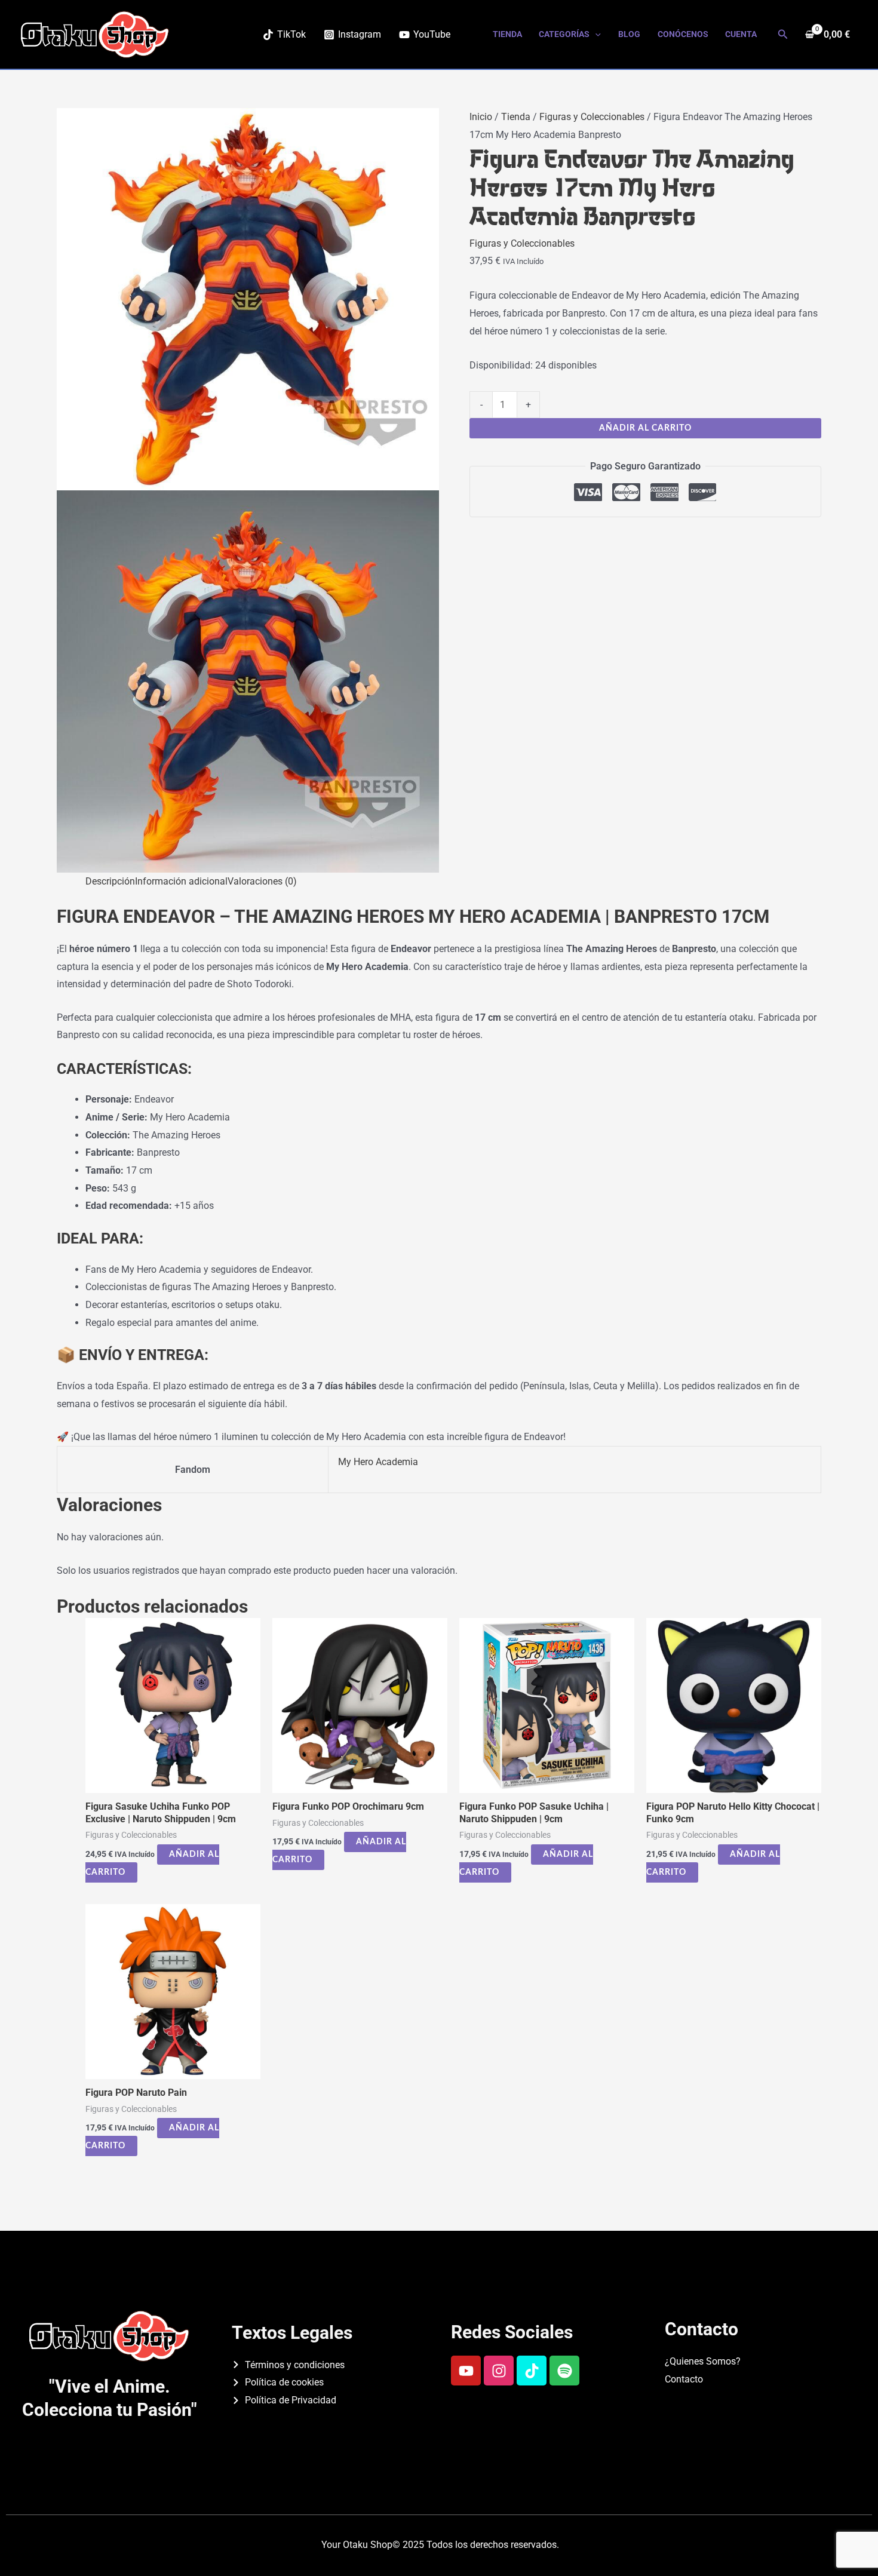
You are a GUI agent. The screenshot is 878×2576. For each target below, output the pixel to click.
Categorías (564, 34)
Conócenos (683, 34)
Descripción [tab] (110, 881)
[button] (595, 34)
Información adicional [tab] (181, 881)
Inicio (481, 117)
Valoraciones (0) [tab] (262, 881)
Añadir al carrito (645, 428)
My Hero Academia (378, 1462)
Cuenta (741, 34)
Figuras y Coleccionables (592, 117)
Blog (629, 34)
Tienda (507, 34)
